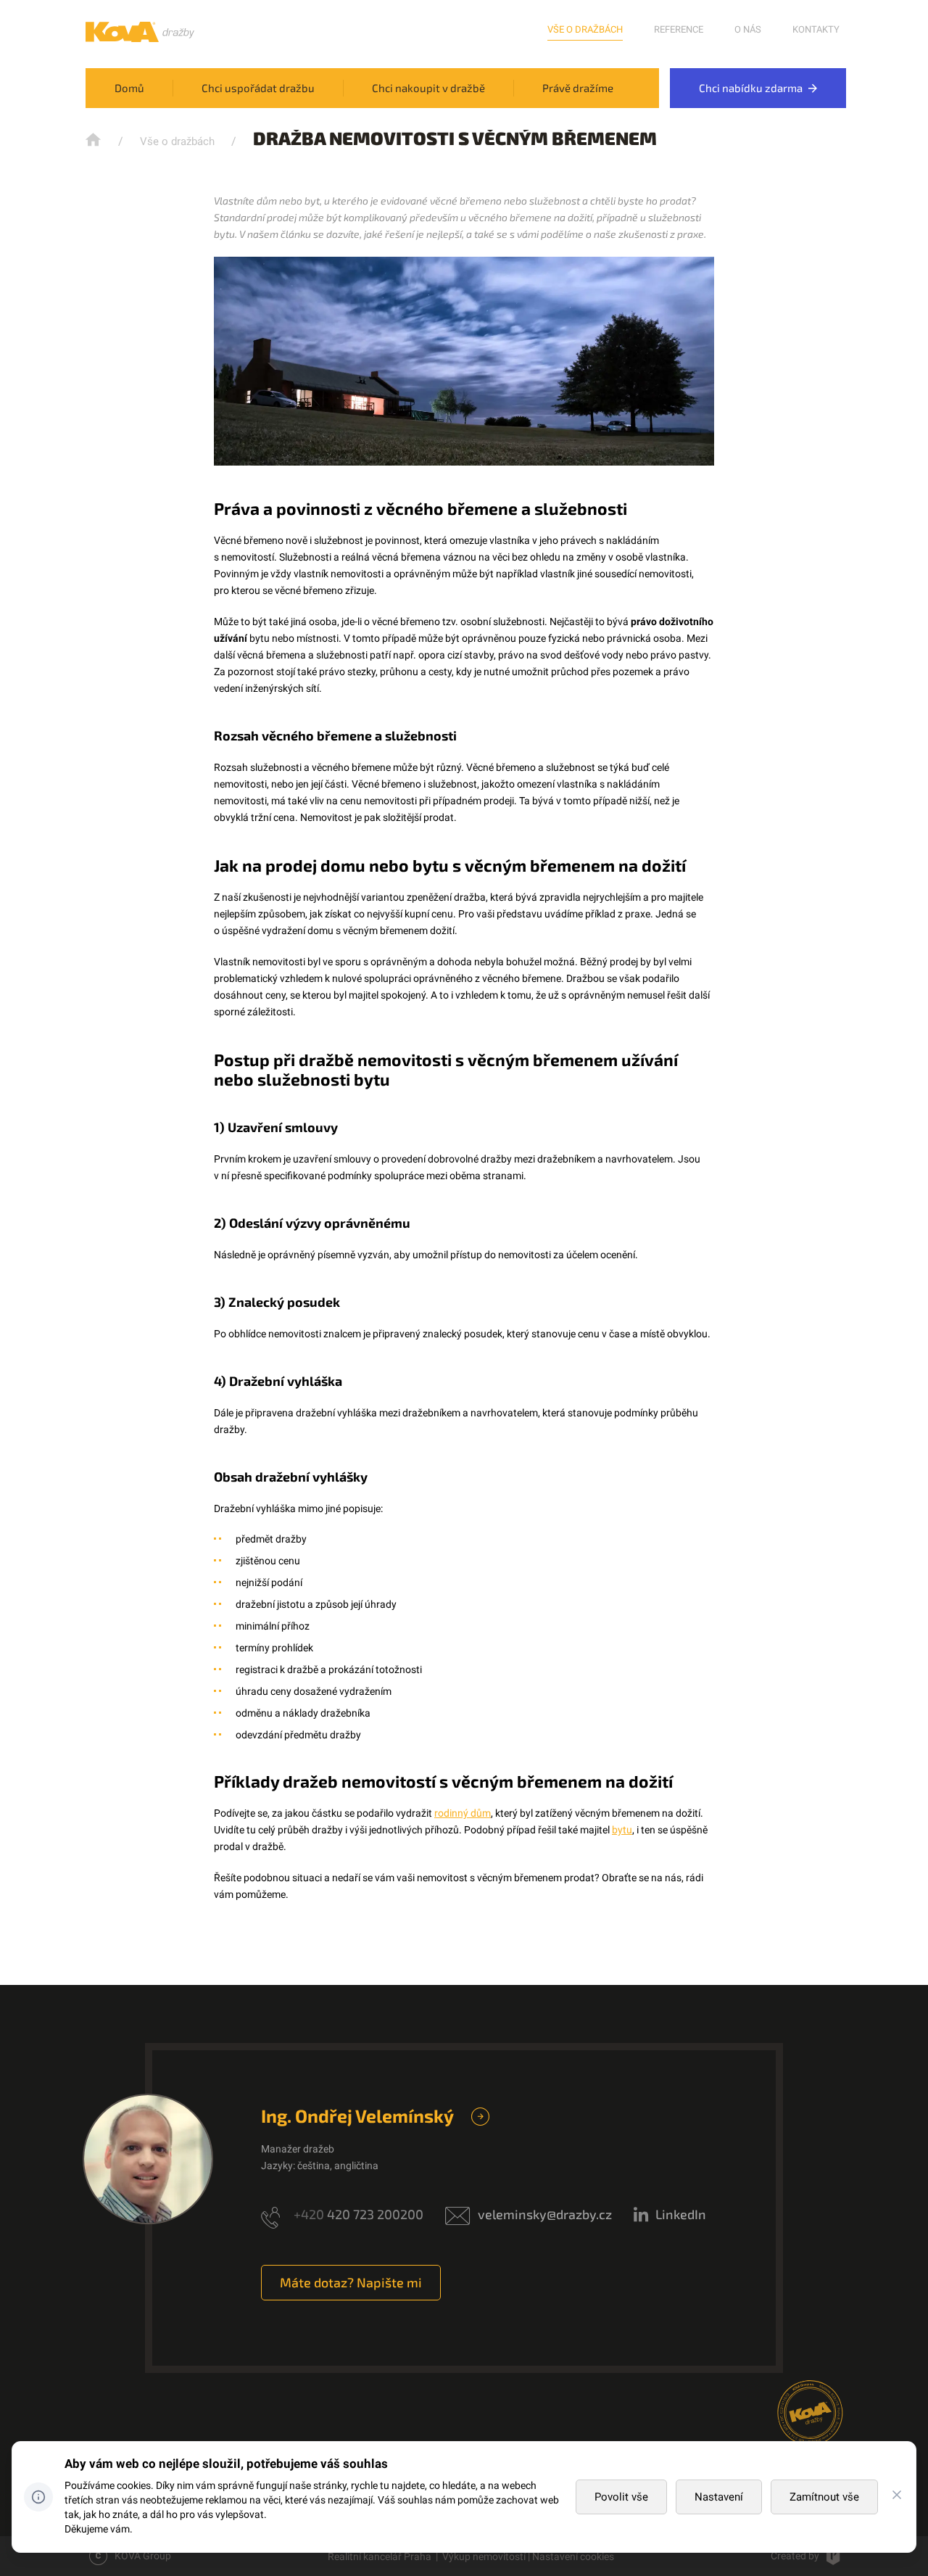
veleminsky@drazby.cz (545, 2214)
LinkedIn (681, 2214)
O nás (748, 29)
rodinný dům (463, 1813)
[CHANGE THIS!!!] (897, 2497)
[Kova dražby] (140, 38)
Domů (129, 88)
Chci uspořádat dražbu (258, 88)
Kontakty (816, 29)
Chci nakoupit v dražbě (428, 88)
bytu (622, 1830)
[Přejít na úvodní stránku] (95, 140)
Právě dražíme (578, 88)
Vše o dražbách (585, 29)
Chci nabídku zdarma (752, 88)
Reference (679, 29)
